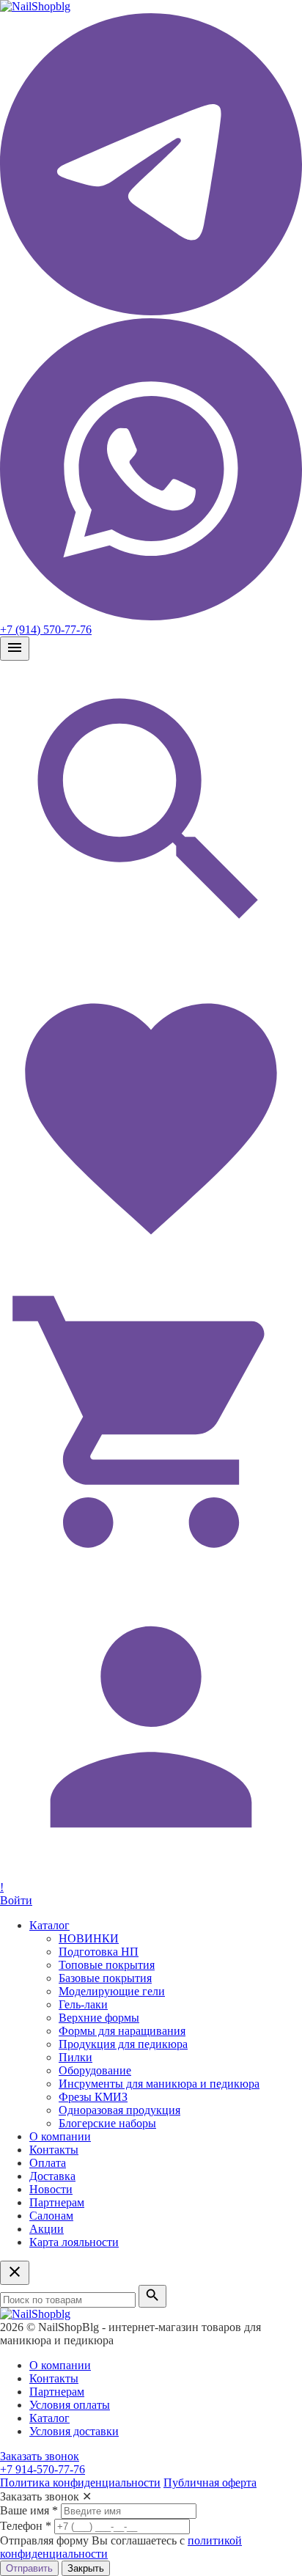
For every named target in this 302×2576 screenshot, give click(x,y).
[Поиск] (151, 959)
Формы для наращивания (122, 2031)
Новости (51, 2189)
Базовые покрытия (105, 1978)
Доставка (52, 2176)
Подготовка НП (99, 1952)
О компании (60, 2136)
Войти (16, 1900)
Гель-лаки (83, 2004)
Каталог (49, 1925)
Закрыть (86, 2568)
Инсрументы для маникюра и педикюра (159, 2084)
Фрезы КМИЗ (93, 2097)
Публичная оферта (210, 2483)
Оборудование (95, 2070)
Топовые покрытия (107, 1965)
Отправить (29, 2568)
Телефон (26, 2526)
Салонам (51, 2216)
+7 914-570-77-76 (43, 2469)
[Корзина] (151, 1569)
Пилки (75, 2057)
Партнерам (57, 2202)
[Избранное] (151, 1264)
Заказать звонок (40, 2456)
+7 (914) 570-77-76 (46, 630)
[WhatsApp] (151, 616)
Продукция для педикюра (123, 2044)
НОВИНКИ (89, 1938)
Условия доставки (74, 2431)
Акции (47, 2229)
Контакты (54, 2150)
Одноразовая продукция (119, 2110)
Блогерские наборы (107, 2123)
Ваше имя (29, 2510)
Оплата (48, 2163)
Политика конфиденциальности (80, 2483)
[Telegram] (151, 311)
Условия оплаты (70, 2405)
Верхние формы (99, 2018)
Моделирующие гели (112, 1991)
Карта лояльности (74, 2242)
